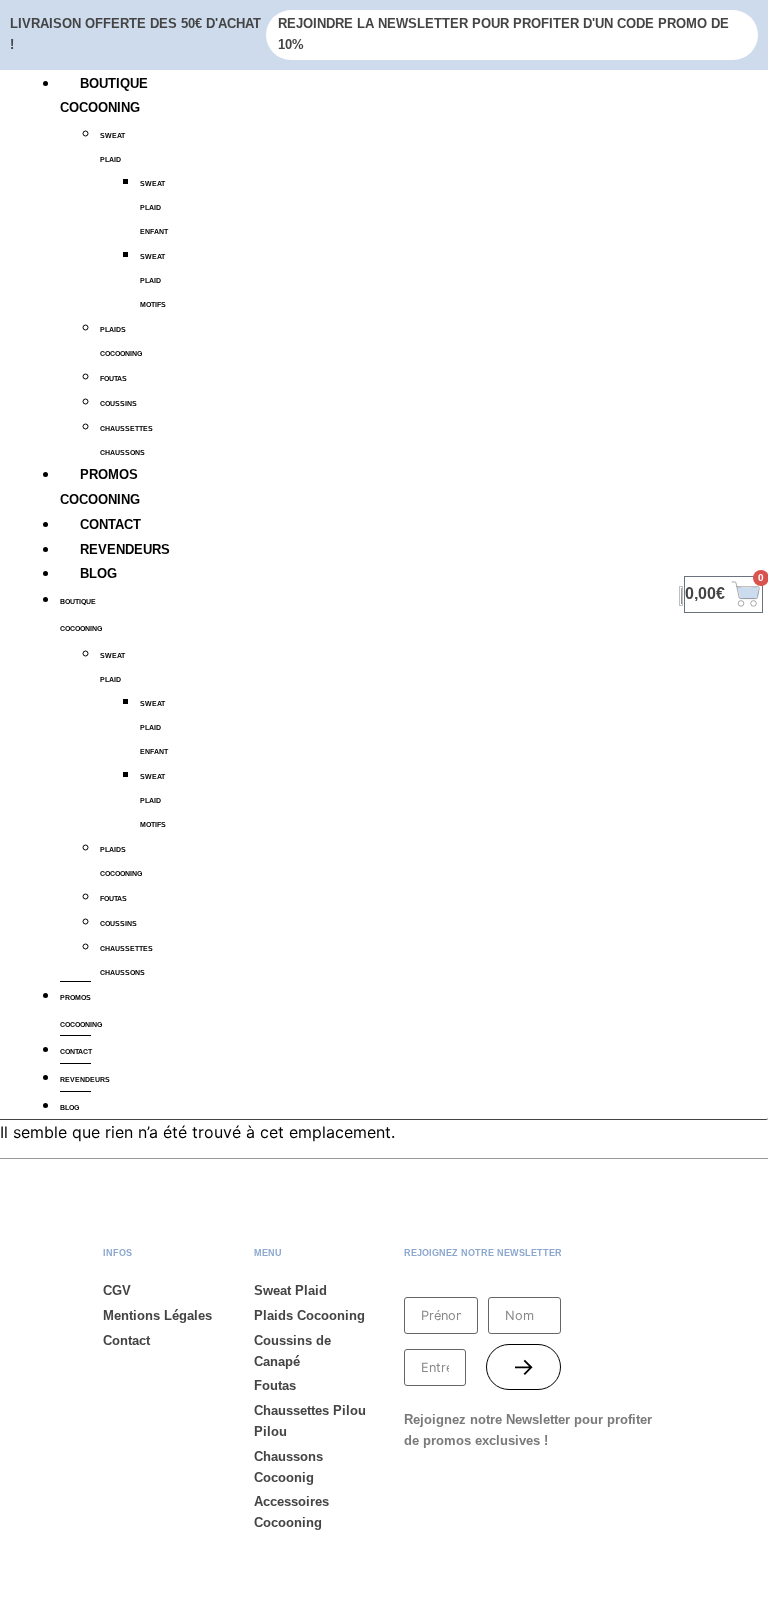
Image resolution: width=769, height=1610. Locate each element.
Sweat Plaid (112, 147)
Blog (98, 573)
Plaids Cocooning (121, 341)
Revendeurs (125, 549)
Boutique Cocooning (81, 615)
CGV (117, 1290)
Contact (110, 524)
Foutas (275, 1385)
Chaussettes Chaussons (126, 440)
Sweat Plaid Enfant (154, 207)
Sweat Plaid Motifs (153, 280)
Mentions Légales (157, 1315)
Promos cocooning (81, 1011)
